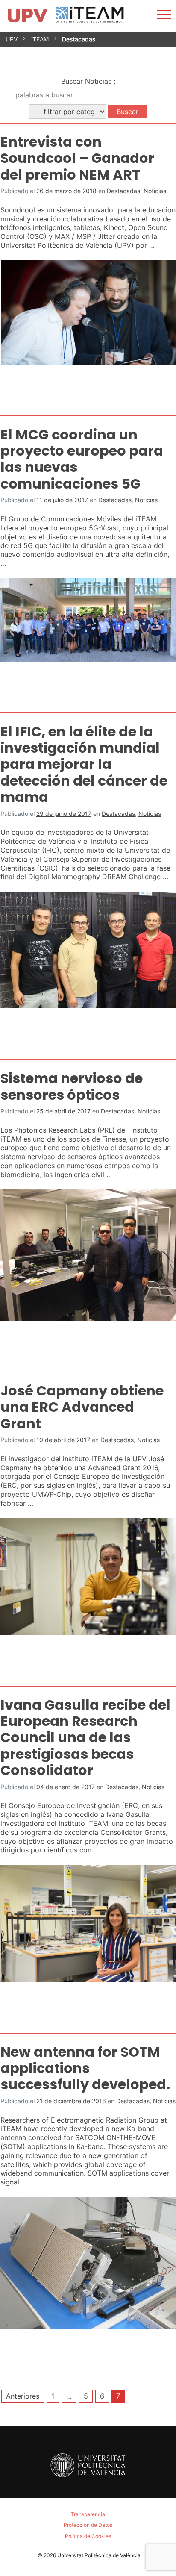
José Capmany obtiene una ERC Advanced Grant (82, 1407)
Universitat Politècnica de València (99, 2555)
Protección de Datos (88, 2525)
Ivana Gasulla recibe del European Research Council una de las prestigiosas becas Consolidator (85, 1738)
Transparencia (88, 2514)
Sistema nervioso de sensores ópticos (72, 1086)
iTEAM (40, 39)
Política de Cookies (88, 2536)
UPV (12, 39)
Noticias (155, 191)
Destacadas (123, 191)
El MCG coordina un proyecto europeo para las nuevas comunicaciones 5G (82, 459)
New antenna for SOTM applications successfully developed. (85, 2068)
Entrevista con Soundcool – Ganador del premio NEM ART (77, 158)
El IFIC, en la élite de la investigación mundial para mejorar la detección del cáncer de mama (84, 764)
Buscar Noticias (86, 81)
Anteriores (23, 2396)
